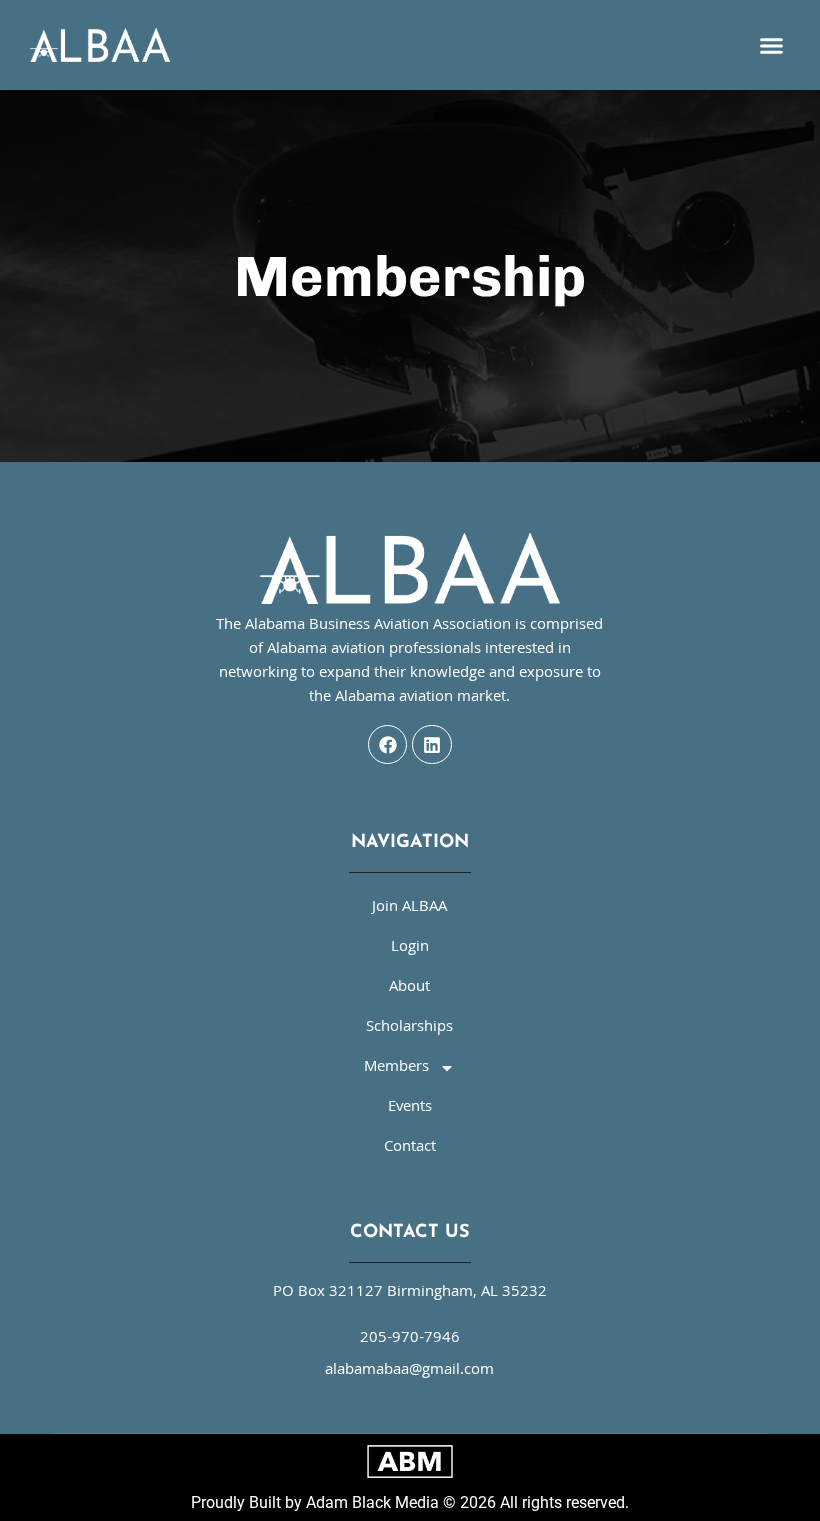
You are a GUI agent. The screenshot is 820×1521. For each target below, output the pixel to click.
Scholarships (409, 1028)
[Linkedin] (432, 745)
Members (396, 1068)
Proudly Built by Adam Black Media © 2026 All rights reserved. (410, 1502)
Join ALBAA (409, 908)
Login (410, 948)
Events (410, 1108)
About (409, 988)
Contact (410, 1148)
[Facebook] (388, 745)
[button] (772, 45)
